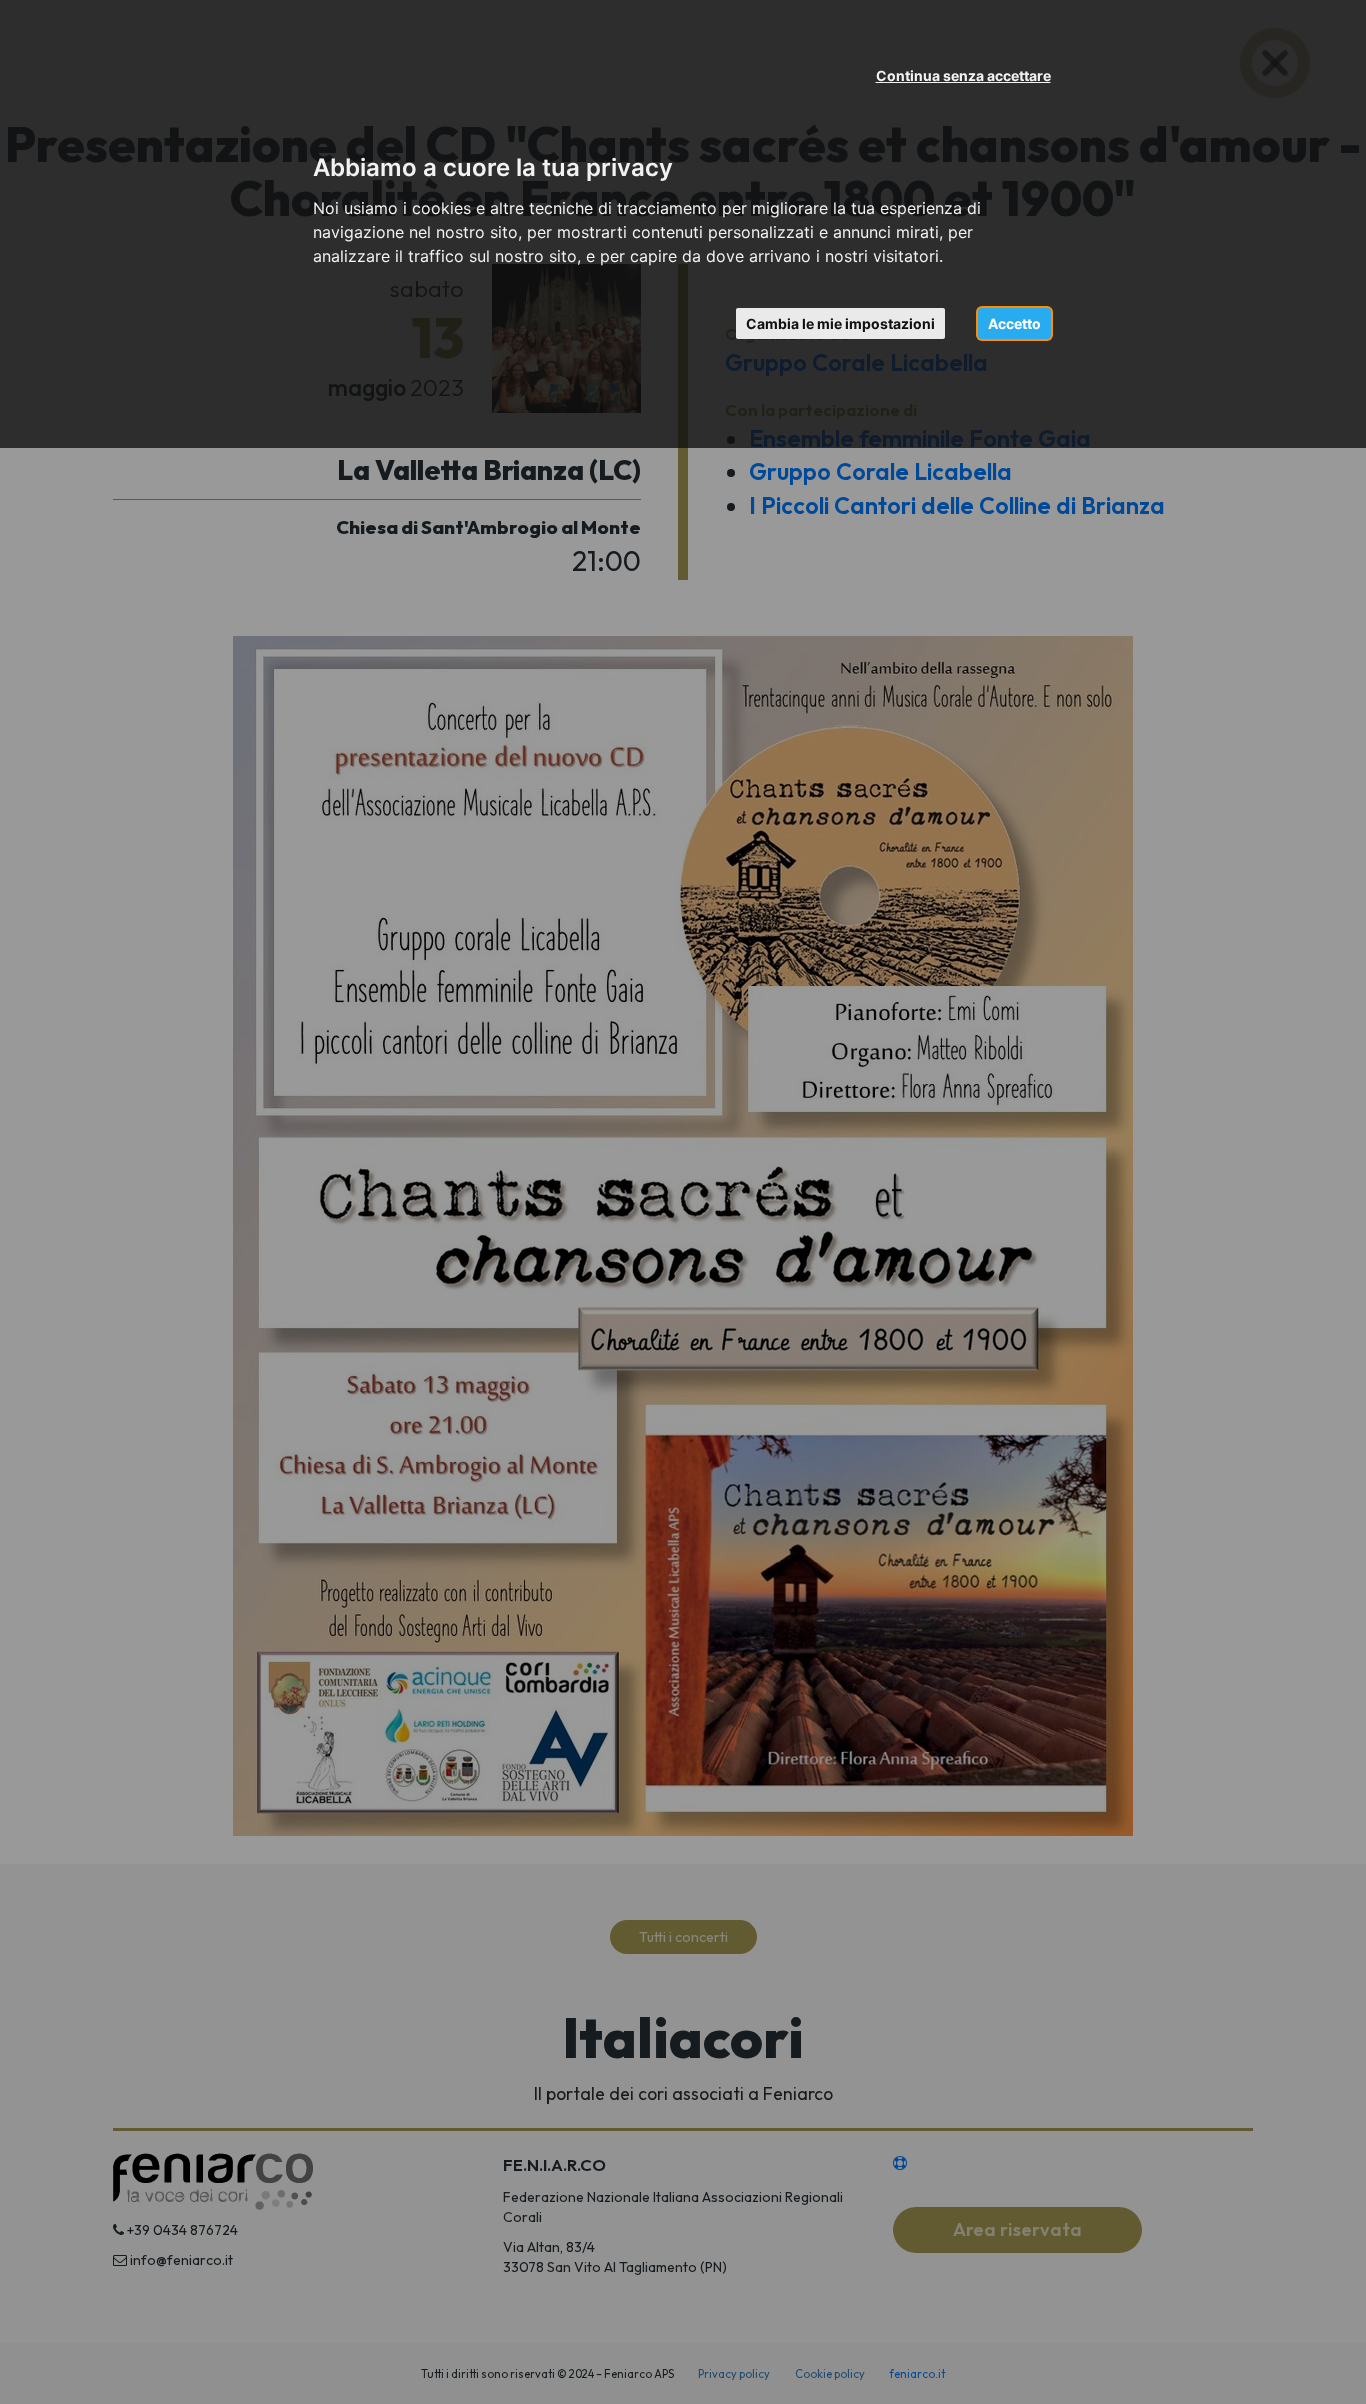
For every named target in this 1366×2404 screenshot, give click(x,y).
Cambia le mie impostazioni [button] (840, 323)
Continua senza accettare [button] (963, 75)
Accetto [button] (1014, 323)
